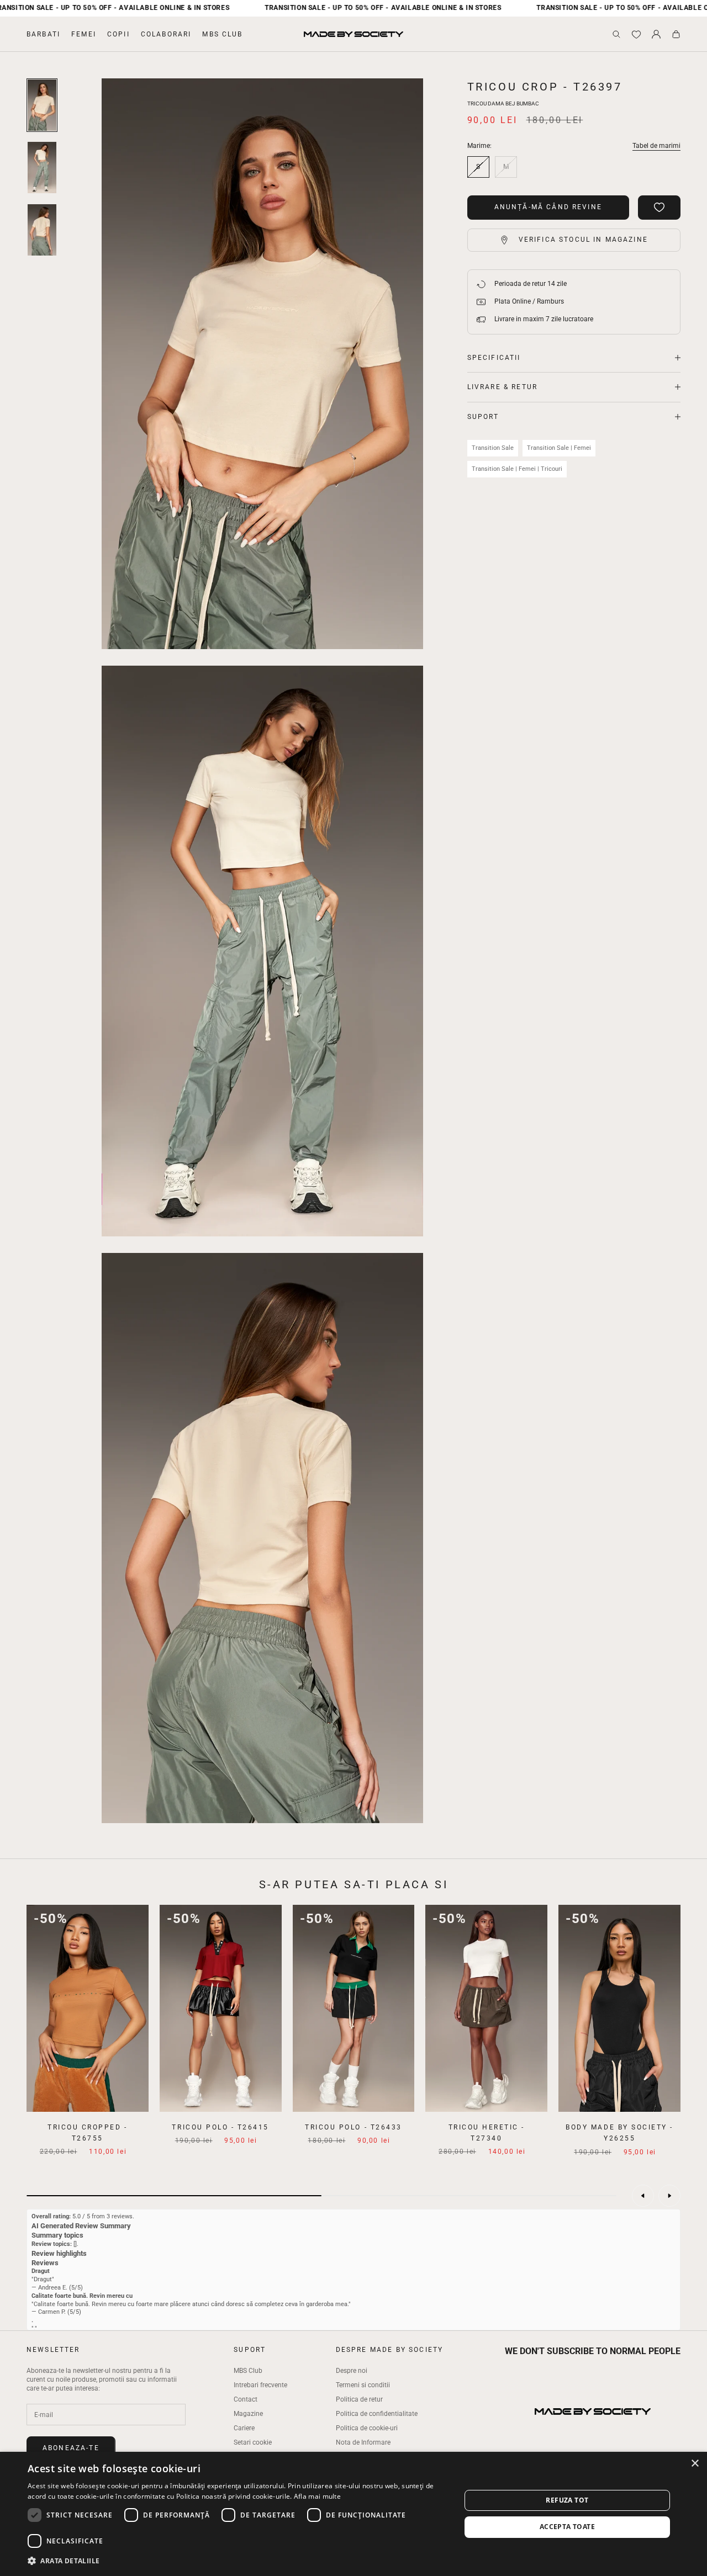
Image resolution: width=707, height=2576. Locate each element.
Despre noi (352, 2371)
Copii (118, 34)
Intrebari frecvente (260, 2385)
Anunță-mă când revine (548, 207)
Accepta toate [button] (567, 2527)
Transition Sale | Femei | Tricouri (517, 469)
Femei (84, 34)
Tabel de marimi (656, 146)
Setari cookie (253, 2442)
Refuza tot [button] (567, 2500)
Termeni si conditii (363, 2385)
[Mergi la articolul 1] (42, 105)
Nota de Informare (363, 2442)
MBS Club (222, 34)
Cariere (244, 2428)
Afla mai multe (317, 2496)
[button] (238, 2561)
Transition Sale (493, 448)
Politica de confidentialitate (377, 2414)
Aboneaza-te (71, 2448)
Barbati (43, 34)
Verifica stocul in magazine (583, 240)
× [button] (695, 2464)
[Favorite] (636, 34)
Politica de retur (359, 2399)
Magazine (248, 2414)
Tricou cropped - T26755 (87, 2133)
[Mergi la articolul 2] (42, 168)
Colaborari (166, 34)
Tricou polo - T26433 (353, 2127)
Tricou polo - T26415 (220, 2127)
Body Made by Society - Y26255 (619, 2133)
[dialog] (353, 2514)
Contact (246, 2399)
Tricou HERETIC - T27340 (487, 2133)
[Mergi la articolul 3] (42, 230)
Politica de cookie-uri (367, 2428)
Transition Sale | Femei (559, 448)
